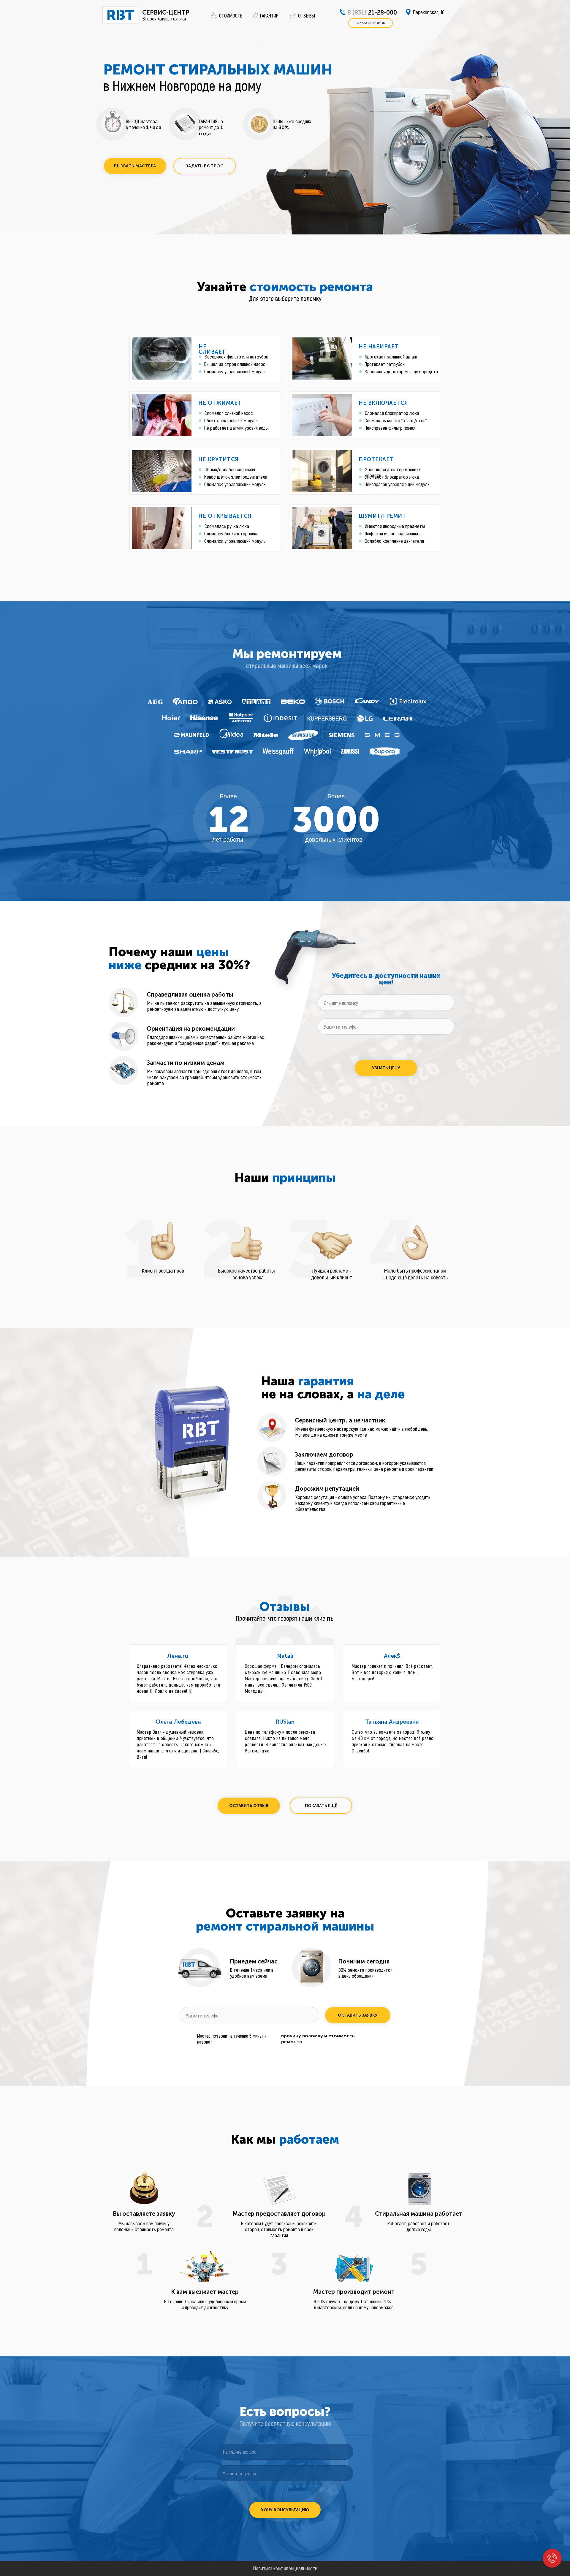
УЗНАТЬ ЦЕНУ (386, 1068)
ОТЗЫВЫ (307, 15)
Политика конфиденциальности (285, 2568)
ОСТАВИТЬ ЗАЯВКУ (358, 2015)
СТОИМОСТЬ (231, 15)
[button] (135, 166)
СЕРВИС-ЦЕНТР (166, 12)
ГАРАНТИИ (269, 15)
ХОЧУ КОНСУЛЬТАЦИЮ (285, 2510)
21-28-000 (372, 12)
